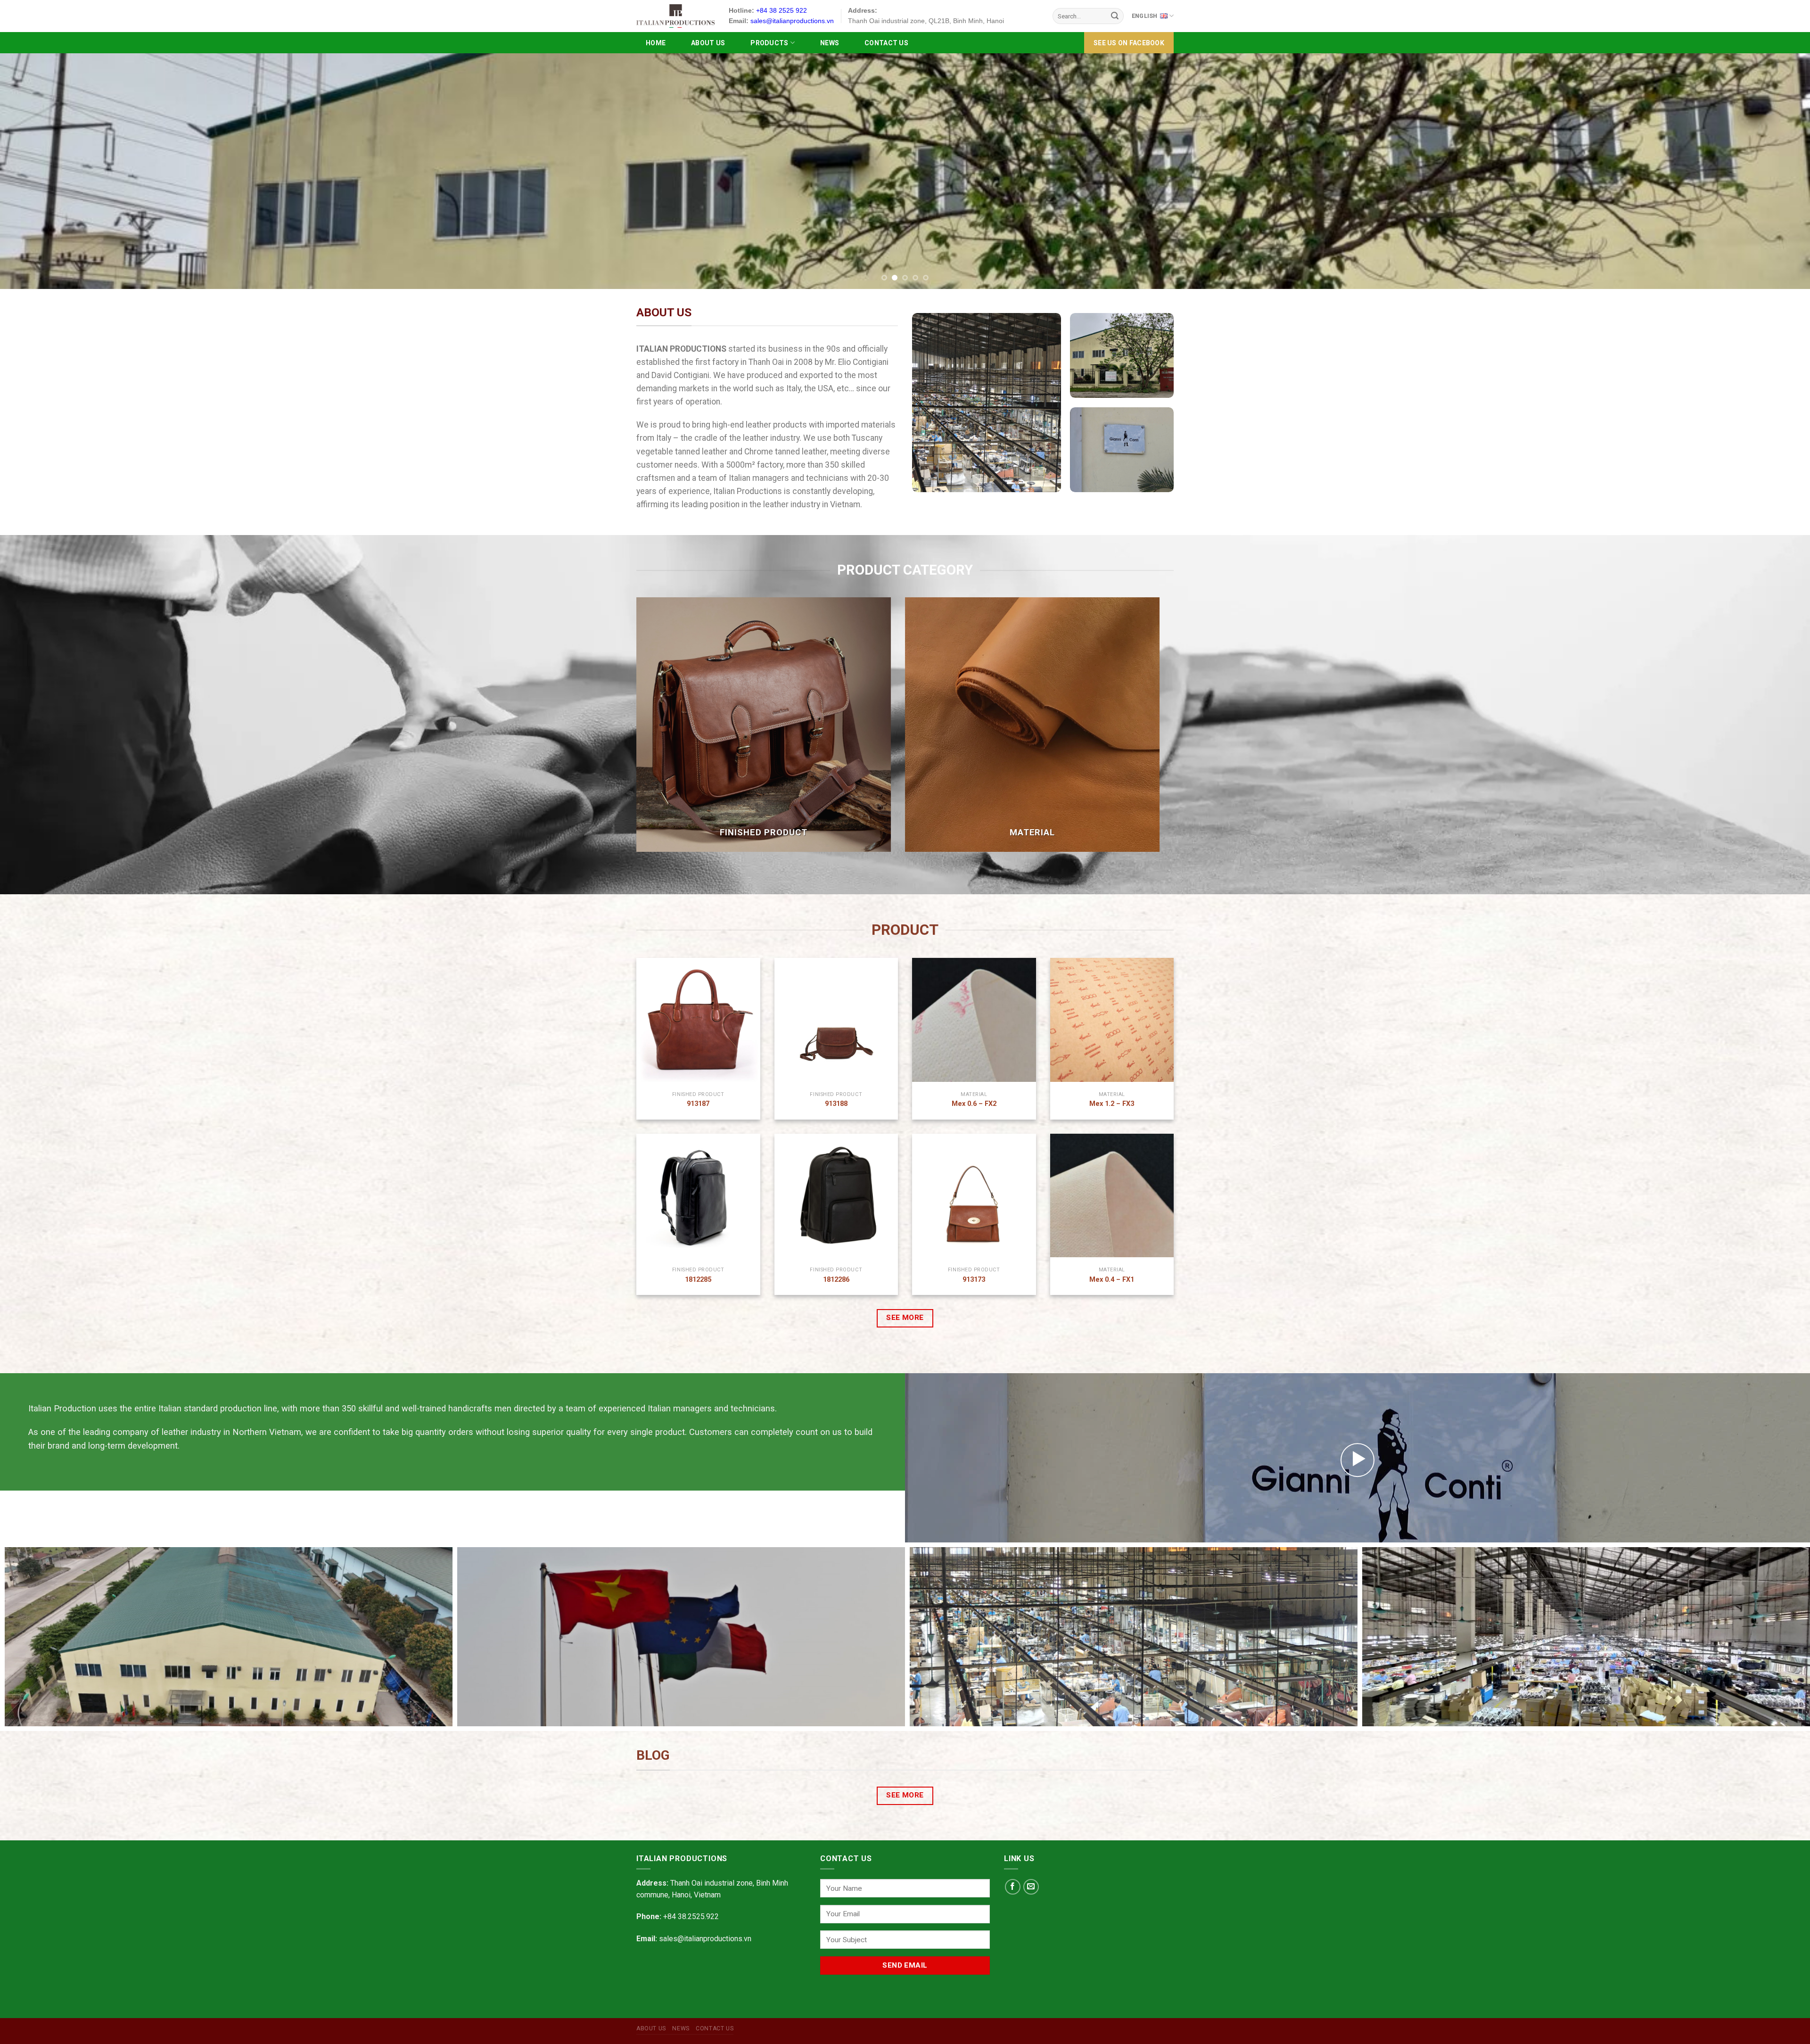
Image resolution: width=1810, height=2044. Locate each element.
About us (708, 43)
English (1145, 16)
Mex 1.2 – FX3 (1112, 1104)
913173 (974, 1280)
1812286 (836, 1280)
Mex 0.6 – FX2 (974, 1104)
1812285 (698, 1280)
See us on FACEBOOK (1129, 43)
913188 (836, 1104)
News (830, 43)
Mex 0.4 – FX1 (1112, 1280)
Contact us (886, 43)
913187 (698, 1104)
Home (656, 43)
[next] (1762, 171)
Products (769, 43)
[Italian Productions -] (675, 16)
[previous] (48, 171)
